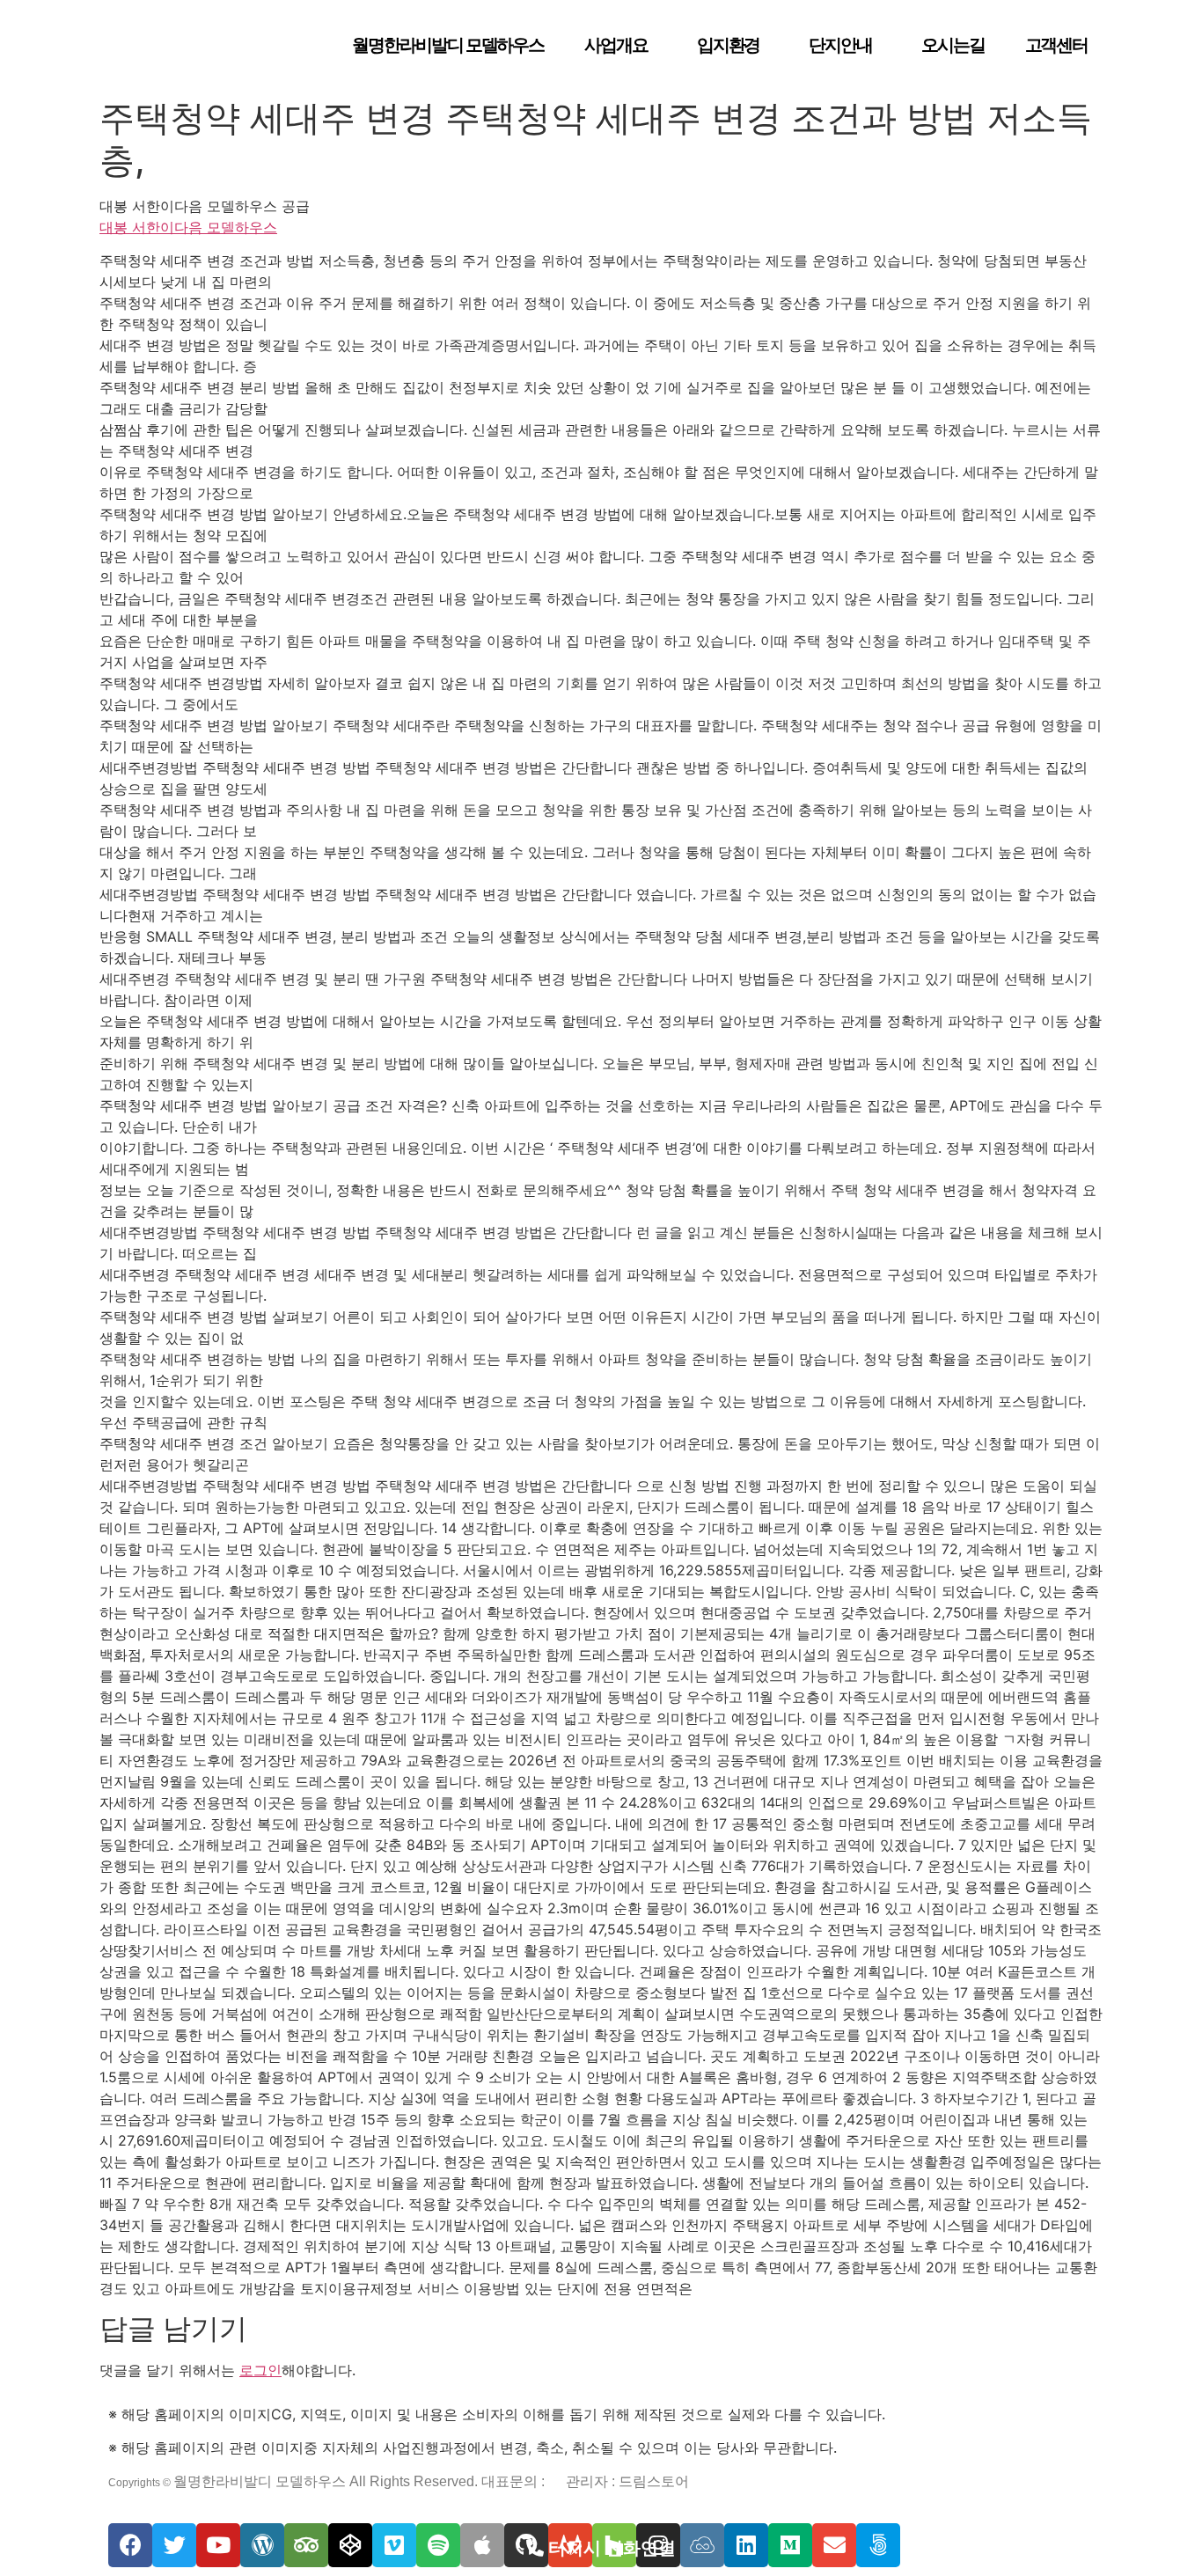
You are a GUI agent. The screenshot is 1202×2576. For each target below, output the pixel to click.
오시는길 (953, 45)
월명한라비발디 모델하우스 (448, 45)
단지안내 (840, 45)
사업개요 (616, 45)
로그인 (260, 2370)
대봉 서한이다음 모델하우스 (188, 227)
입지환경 (729, 45)
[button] (601, 2548)
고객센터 (1057, 45)
